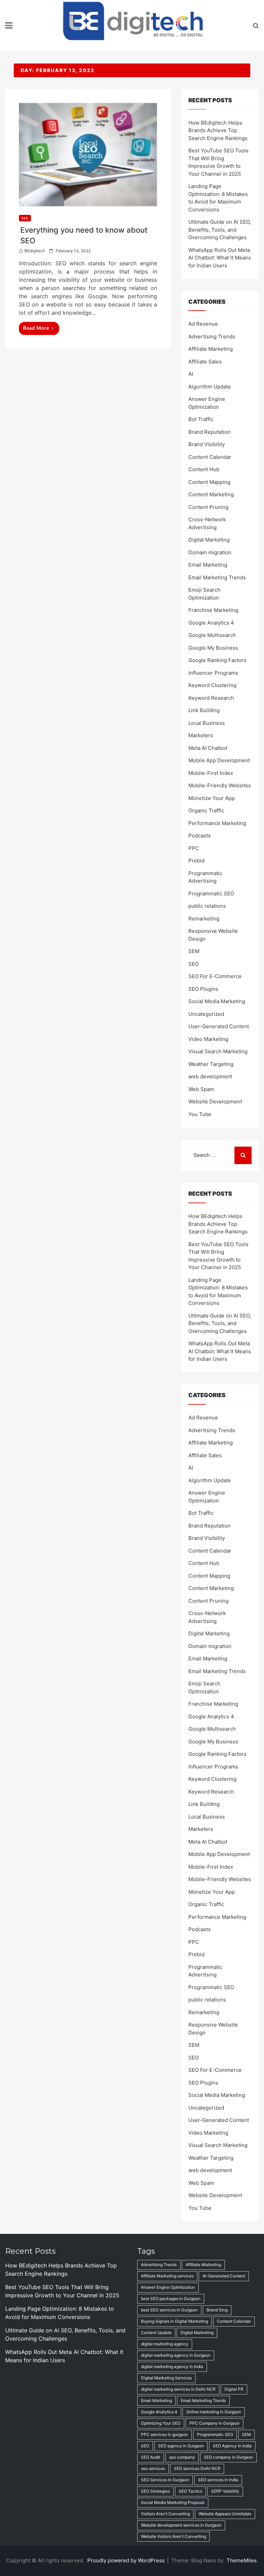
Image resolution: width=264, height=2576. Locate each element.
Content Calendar (210, 457)
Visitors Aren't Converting (165, 2514)
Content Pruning (208, 507)
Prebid (196, 861)
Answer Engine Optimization (168, 2287)
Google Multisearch (212, 635)
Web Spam (201, 1089)
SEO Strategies (155, 2491)
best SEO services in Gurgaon (169, 2310)
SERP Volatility (225, 2491)
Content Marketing (211, 494)
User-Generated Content (219, 1026)
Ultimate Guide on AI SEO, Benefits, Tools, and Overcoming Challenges (220, 230)
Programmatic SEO (211, 894)
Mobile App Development (219, 760)
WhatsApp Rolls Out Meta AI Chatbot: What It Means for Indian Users (220, 258)
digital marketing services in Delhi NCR (178, 2389)
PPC (194, 848)
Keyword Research (211, 698)
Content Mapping (209, 482)
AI (191, 374)
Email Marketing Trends (217, 577)
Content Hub (204, 469)
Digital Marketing (209, 540)
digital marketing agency (165, 2344)
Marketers (201, 735)
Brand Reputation (210, 432)
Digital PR (234, 2389)
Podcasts (200, 836)
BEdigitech (35, 251)
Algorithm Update (210, 387)
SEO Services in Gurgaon (165, 2480)
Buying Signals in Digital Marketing (174, 2321)
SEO (25, 218)
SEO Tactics (190, 2491)
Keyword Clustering (212, 685)
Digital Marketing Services (166, 2378)
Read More (36, 328)
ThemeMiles (242, 2560)
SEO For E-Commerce (215, 976)
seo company (182, 2457)
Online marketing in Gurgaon (214, 2412)
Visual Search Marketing (218, 1051)
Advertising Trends (212, 336)
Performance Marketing (217, 823)
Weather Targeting (211, 1064)
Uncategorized (206, 1014)
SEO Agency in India (232, 2446)
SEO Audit (151, 2457)
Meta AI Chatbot (208, 748)
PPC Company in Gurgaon (214, 2423)
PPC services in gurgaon (164, 2434)
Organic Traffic (206, 810)
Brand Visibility (207, 444)
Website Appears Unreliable (225, 2514)
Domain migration (210, 552)
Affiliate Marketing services (167, 2276)
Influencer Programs (213, 673)
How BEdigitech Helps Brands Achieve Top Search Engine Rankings (218, 130)
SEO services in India (218, 2480)
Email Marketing (208, 565)
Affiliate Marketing (211, 349)
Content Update (156, 2333)
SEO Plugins (203, 989)
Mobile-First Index (211, 773)
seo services (153, 2468)
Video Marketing (208, 1039)
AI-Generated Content (224, 2276)
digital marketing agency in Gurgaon (176, 2355)
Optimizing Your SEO (161, 2423)
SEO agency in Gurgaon (181, 2446)
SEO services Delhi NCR (197, 2468)
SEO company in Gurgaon (228, 2457)
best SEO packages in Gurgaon (171, 2299)
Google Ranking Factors (217, 660)
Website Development (215, 1101)
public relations (207, 906)
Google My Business (213, 648)
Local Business (207, 723)
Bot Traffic (201, 419)
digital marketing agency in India (172, 2366)
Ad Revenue (203, 324)
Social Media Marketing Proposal (173, 2502)
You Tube (200, 1114)
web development (210, 1076)
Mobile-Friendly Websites (220, 785)
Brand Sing (217, 2310)
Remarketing (204, 919)
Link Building (204, 710)
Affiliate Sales (205, 362)
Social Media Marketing (217, 1001)
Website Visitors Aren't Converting (173, 2536)
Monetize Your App (212, 798)
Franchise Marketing (213, 610)
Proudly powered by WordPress (127, 2560)
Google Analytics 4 (211, 623)
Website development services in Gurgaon (181, 2525)
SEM (194, 951)
